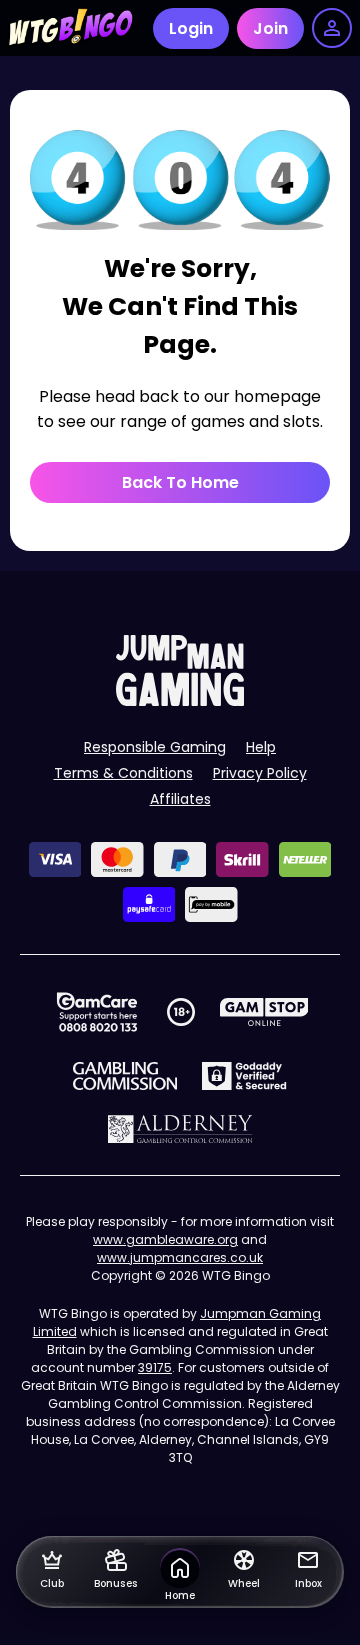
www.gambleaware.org (165, 1239)
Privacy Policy (260, 773)
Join (270, 28)
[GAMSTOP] (264, 1012)
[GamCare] (97, 1012)
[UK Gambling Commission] (125, 1076)
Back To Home (180, 482)
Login (191, 28)
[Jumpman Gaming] (180, 700)
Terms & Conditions (123, 773)
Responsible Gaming (155, 747)
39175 (155, 1367)
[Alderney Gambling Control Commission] (180, 1129)
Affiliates (180, 799)
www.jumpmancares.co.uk (180, 1257)
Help (261, 747)
